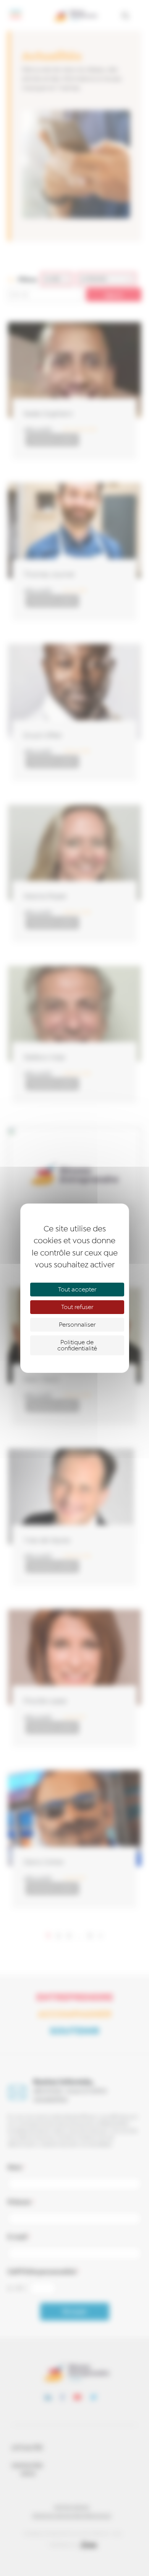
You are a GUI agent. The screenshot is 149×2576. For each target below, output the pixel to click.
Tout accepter (77, 1290)
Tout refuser (77, 1307)
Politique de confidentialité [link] (77, 1345)
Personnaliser (77, 1325)
